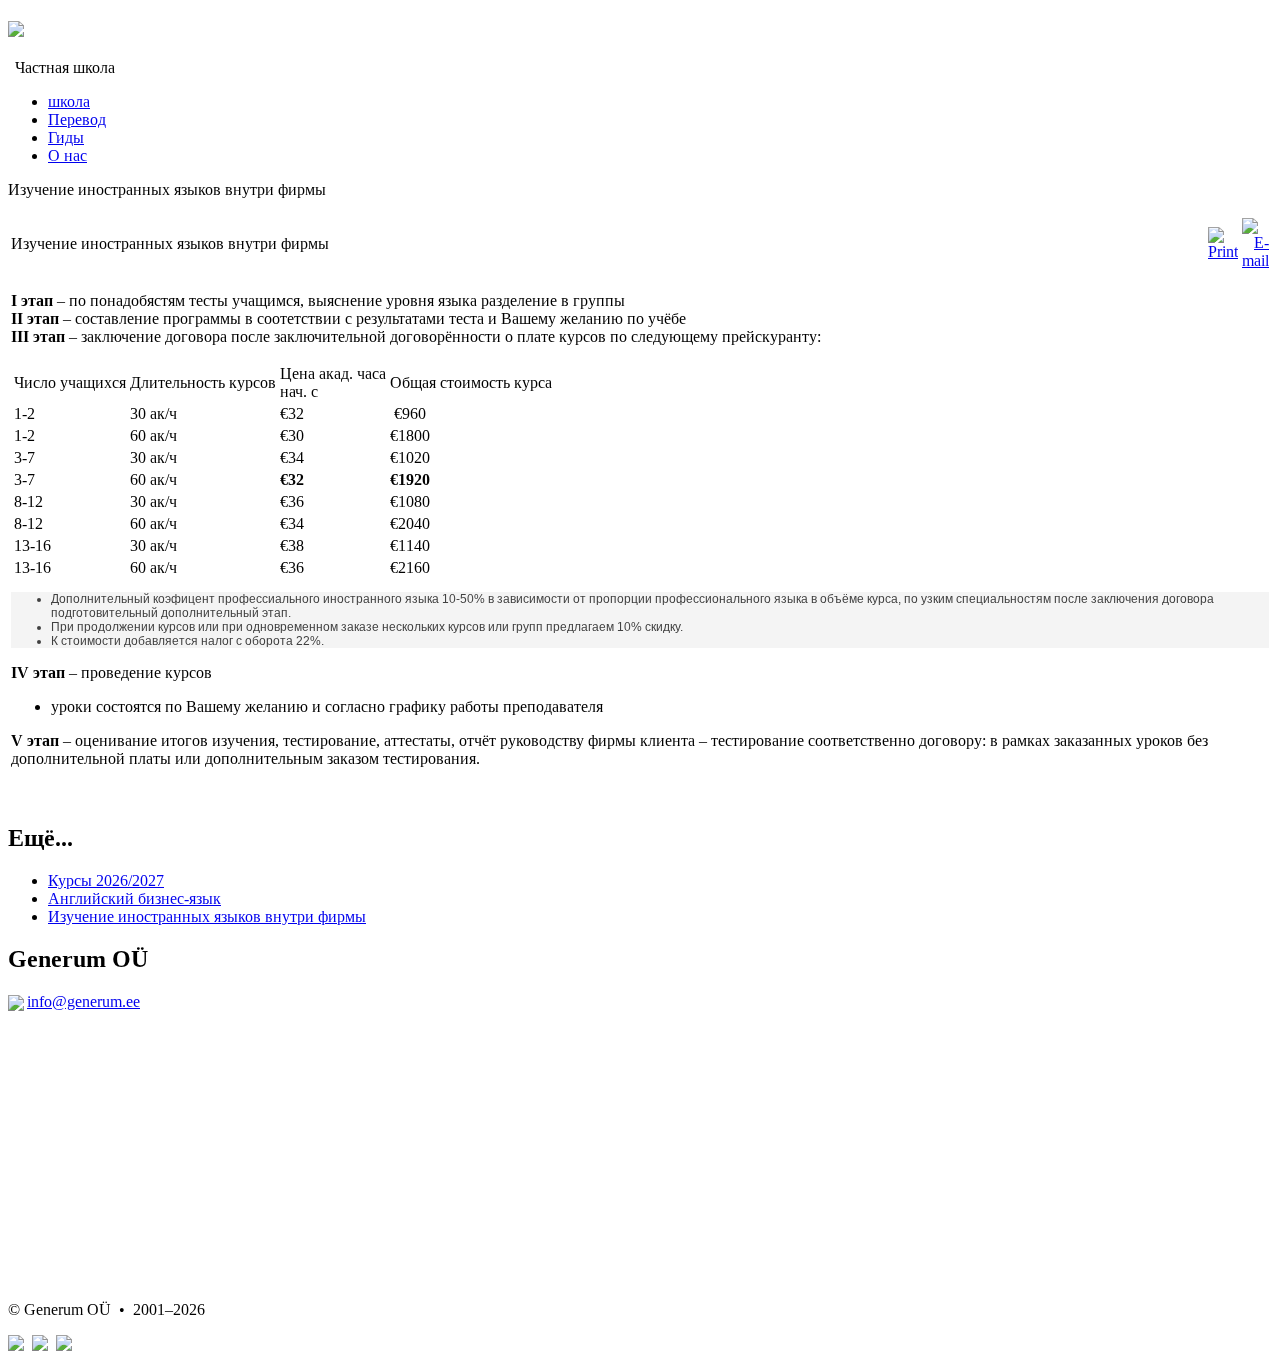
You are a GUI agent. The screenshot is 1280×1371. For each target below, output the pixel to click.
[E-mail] (1255, 260)
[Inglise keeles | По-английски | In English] (64, 1345)
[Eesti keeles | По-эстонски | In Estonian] (16, 1345)
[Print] (1223, 251)
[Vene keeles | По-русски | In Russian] (40, 1345)
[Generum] (16, 26)
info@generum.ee (83, 1001)
